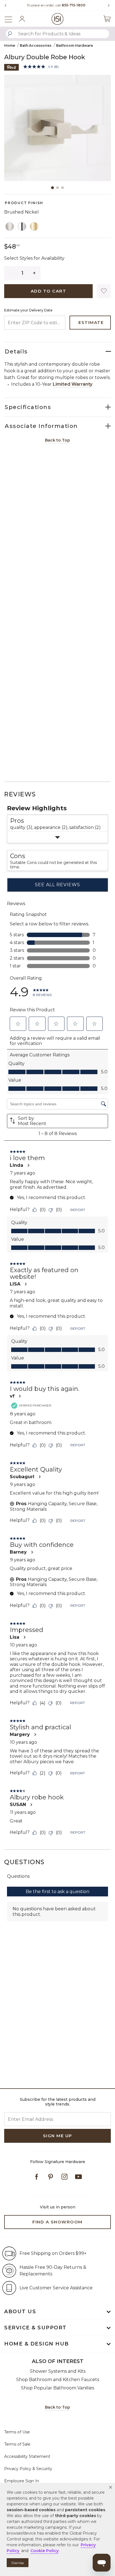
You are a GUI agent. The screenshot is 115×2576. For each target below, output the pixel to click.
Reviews (20, 794)
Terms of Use (17, 2432)
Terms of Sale (17, 2444)
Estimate (91, 322)
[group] (56, 5)
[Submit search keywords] (10, 34)
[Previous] (6, 5)
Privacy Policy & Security (28, 2469)
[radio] (10, 227)
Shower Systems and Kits (58, 2371)
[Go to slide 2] (57, 188)
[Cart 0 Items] (107, 19)
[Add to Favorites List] (104, 291)
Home (10, 45)
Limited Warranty (73, 384)
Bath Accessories (36, 45)
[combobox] (57, 34)
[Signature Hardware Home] (58, 19)
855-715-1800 (74, 5)
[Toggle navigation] (11, 19)
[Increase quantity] (34, 273)
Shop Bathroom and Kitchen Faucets (58, 2380)
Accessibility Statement (27, 2456)
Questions (24, 1862)
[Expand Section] (57, 837)
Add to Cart (49, 291)
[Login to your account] (22, 19)
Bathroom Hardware (75, 45)
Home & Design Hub (37, 2344)
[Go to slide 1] (52, 188)
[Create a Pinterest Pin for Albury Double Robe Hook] (12, 67)
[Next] (107, 5)
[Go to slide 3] (63, 188)
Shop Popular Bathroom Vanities (57, 2388)
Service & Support (35, 2328)
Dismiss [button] (18, 2563)
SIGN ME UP (58, 2136)
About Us (20, 2312)
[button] (111, 2487)
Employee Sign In (22, 2481)
